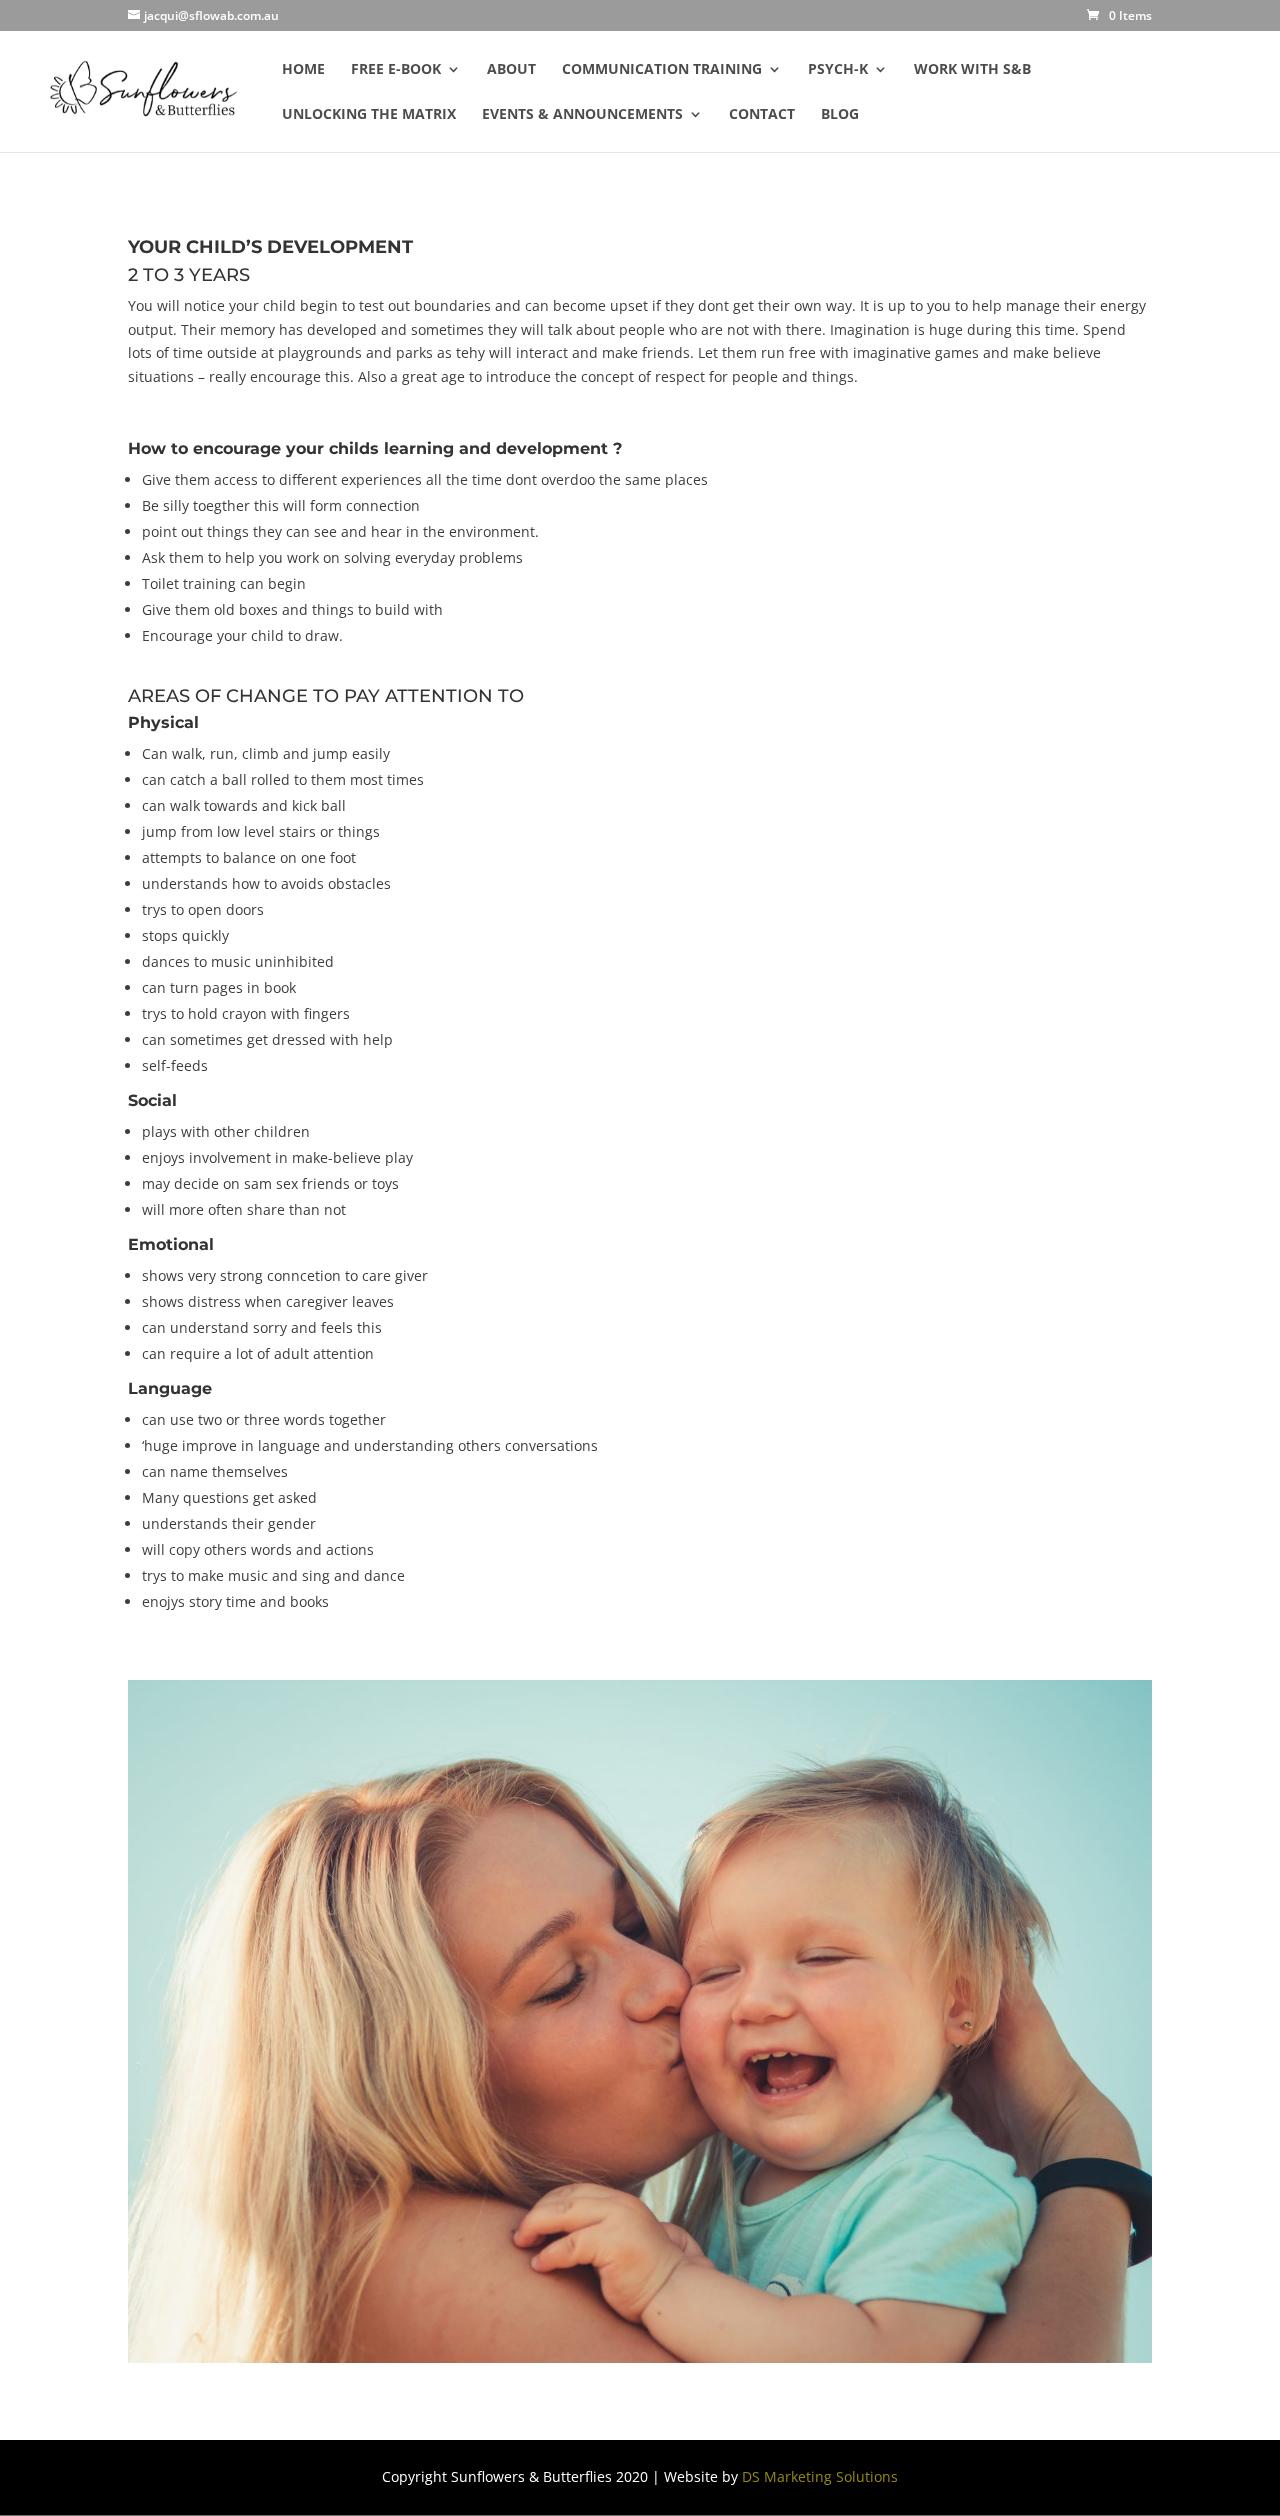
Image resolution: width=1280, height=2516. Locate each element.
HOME (303, 70)
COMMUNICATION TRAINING (662, 70)
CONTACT (762, 115)
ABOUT (511, 70)
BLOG (840, 115)
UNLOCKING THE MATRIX (369, 115)
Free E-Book (396, 70)
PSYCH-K (838, 70)
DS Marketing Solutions (820, 2476)
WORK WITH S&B (972, 70)
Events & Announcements (582, 115)
